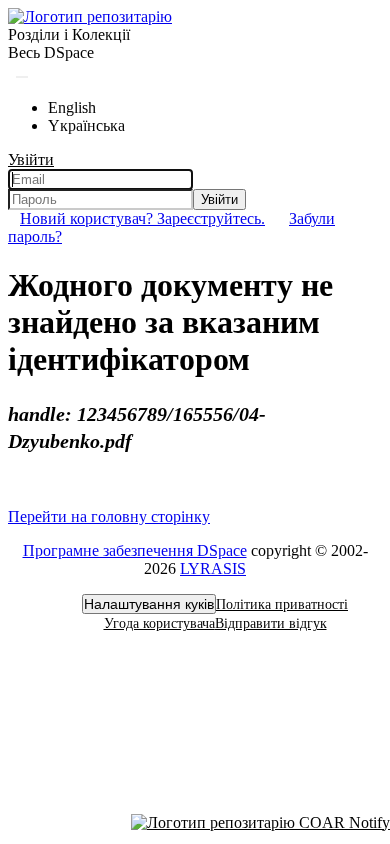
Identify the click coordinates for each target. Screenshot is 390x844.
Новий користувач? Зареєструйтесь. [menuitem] (142, 218)
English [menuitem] (72, 107)
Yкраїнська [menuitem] (86, 125)
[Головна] (90, 16)
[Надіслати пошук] (22, 77)
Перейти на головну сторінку (109, 516)
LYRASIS (213, 568)
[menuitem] (51, 53)
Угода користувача (159, 623)
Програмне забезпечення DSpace (135, 550)
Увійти (219, 199)
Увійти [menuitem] (31, 159)
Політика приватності (282, 604)
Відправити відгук (271, 623)
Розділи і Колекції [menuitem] (69, 34)
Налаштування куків (149, 604)
